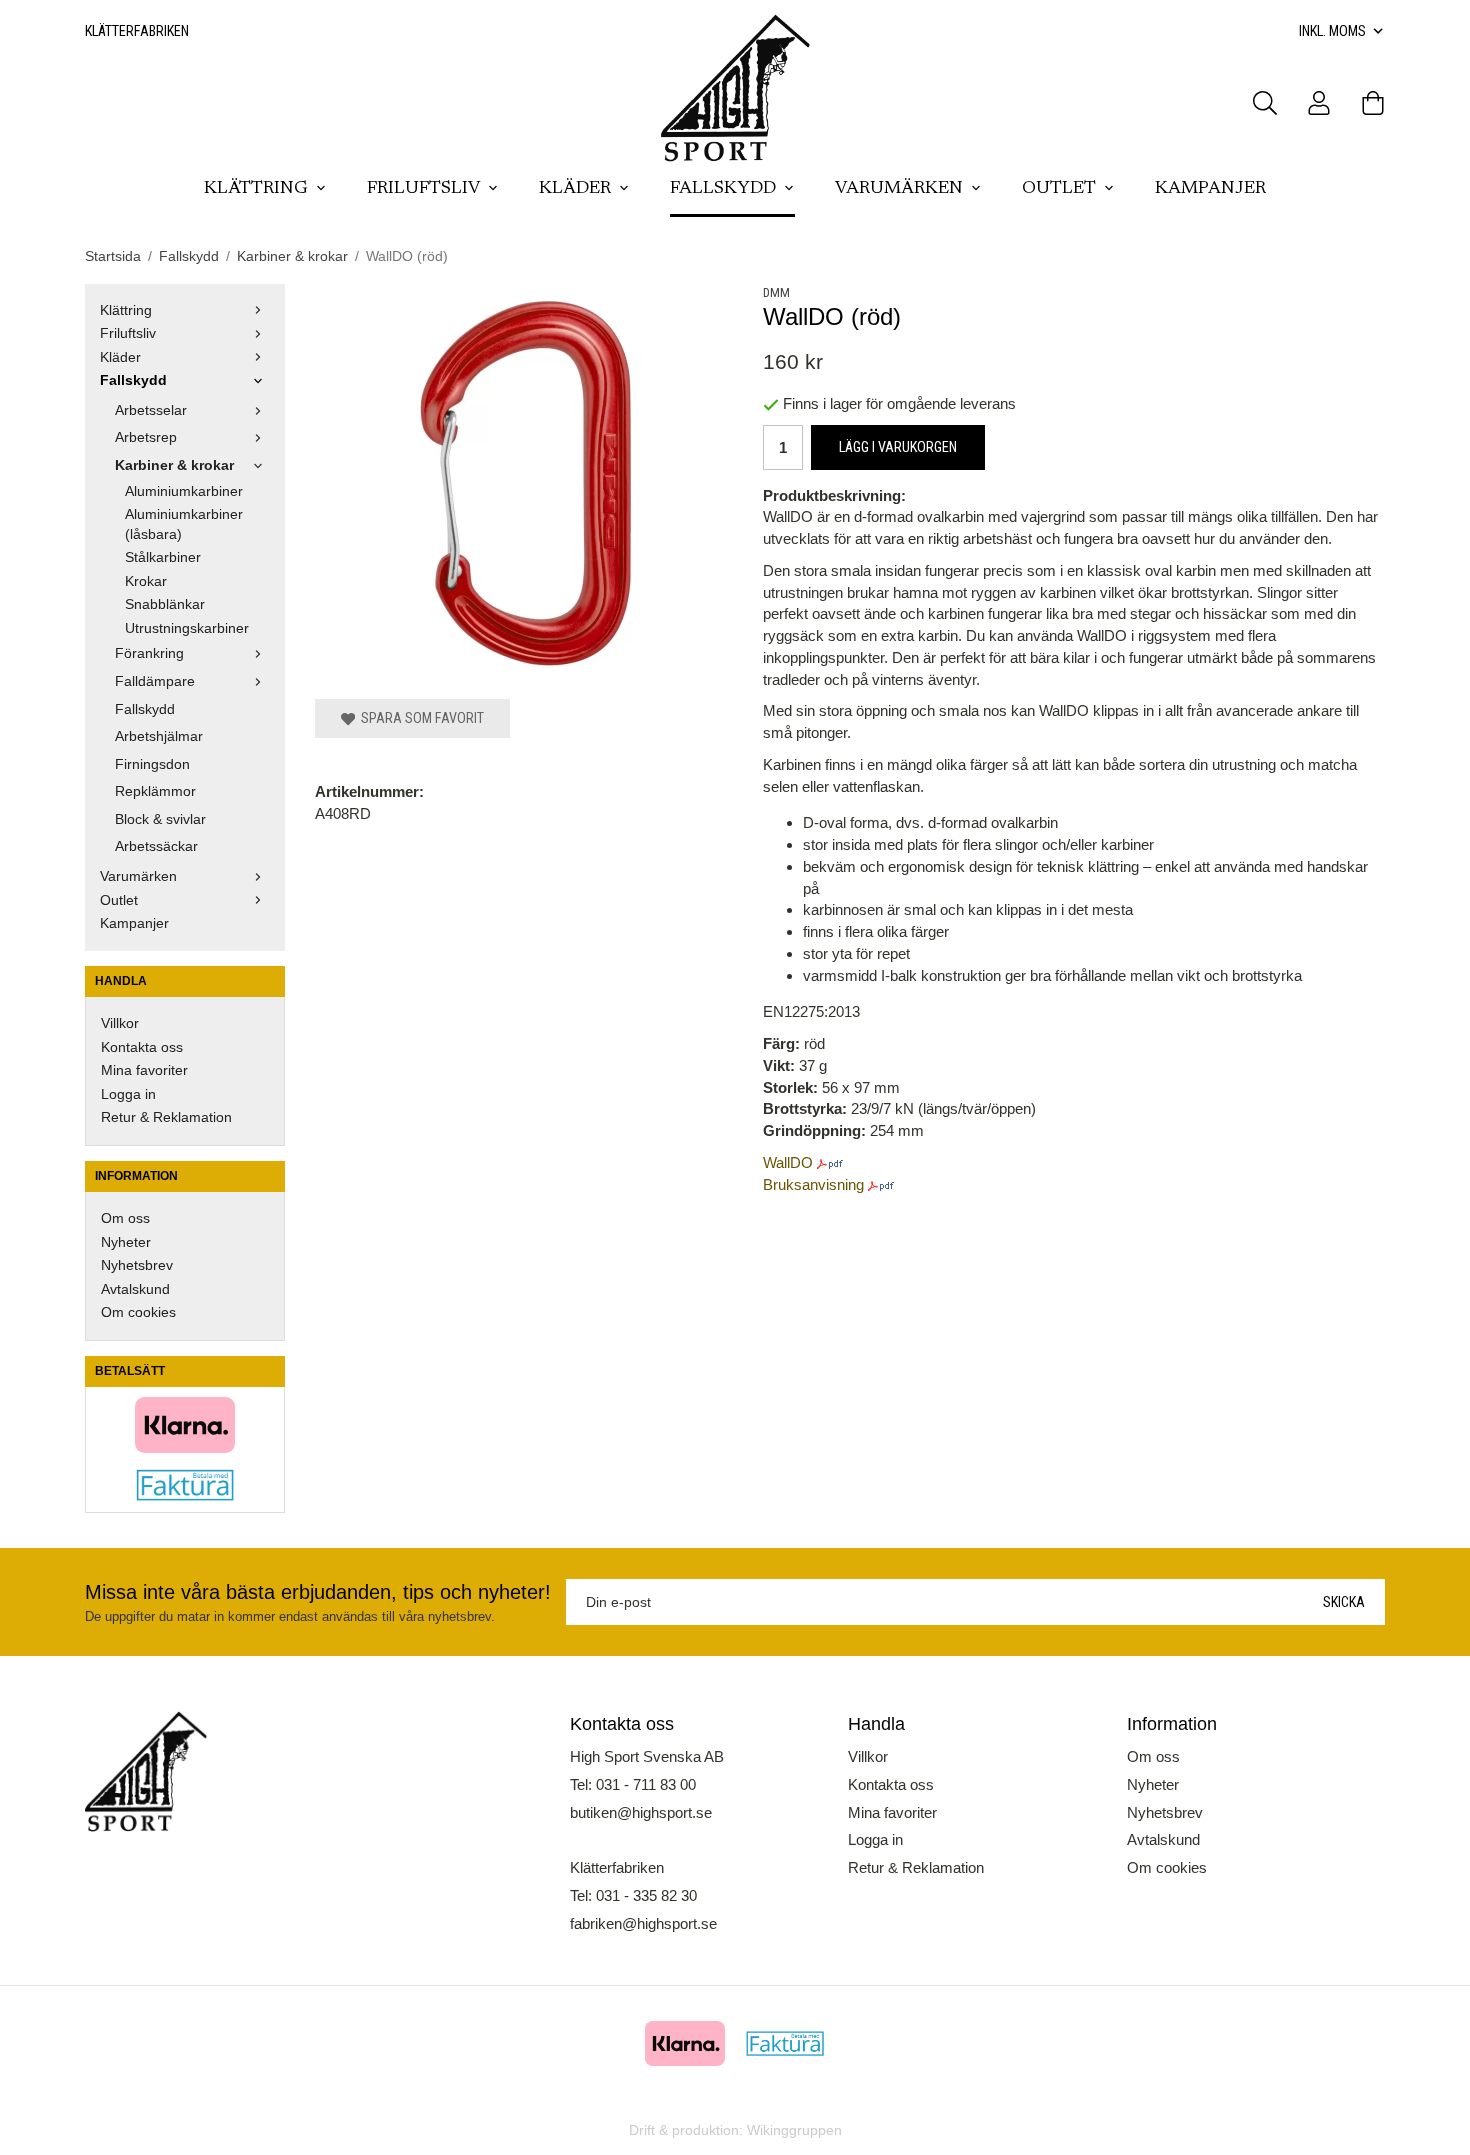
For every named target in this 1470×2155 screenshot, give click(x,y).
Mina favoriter (144, 1070)
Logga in (128, 1094)
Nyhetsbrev (137, 1265)
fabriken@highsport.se (643, 1923)
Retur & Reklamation (166, 1117)
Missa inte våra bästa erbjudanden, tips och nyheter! (318, 1592)
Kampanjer (1210, 189)
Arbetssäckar (156, 846)
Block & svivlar (160, 819)
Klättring (256, 189)
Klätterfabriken (137, 31)
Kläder (575, 189)
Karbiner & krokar (174, 465)
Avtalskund (135, 1289)
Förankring (149, 653)
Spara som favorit (419, 718)
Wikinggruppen (794, 2130)
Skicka (1344, 1602)
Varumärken (899, 189)
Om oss (125, 1218)
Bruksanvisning (813, 1184)
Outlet (1059, 189)
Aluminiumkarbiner (184, 491)
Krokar (146, 581)
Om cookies (138, 1312)
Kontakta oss (142, 1047)
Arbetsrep (146, 437)
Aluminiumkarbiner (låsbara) (184, 524)
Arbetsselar (151, 410)
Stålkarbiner (163, 557)
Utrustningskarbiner (187, 628)
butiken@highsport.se (641, 1812)
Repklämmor (155, 791)
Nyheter (126, 1242)
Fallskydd (723, 189)
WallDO (788, 1162)
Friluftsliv (423, 189)
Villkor (120, 1023)
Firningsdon (152, 764)
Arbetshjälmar (159, 736)
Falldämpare (155, 681)
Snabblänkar (165, 604)
